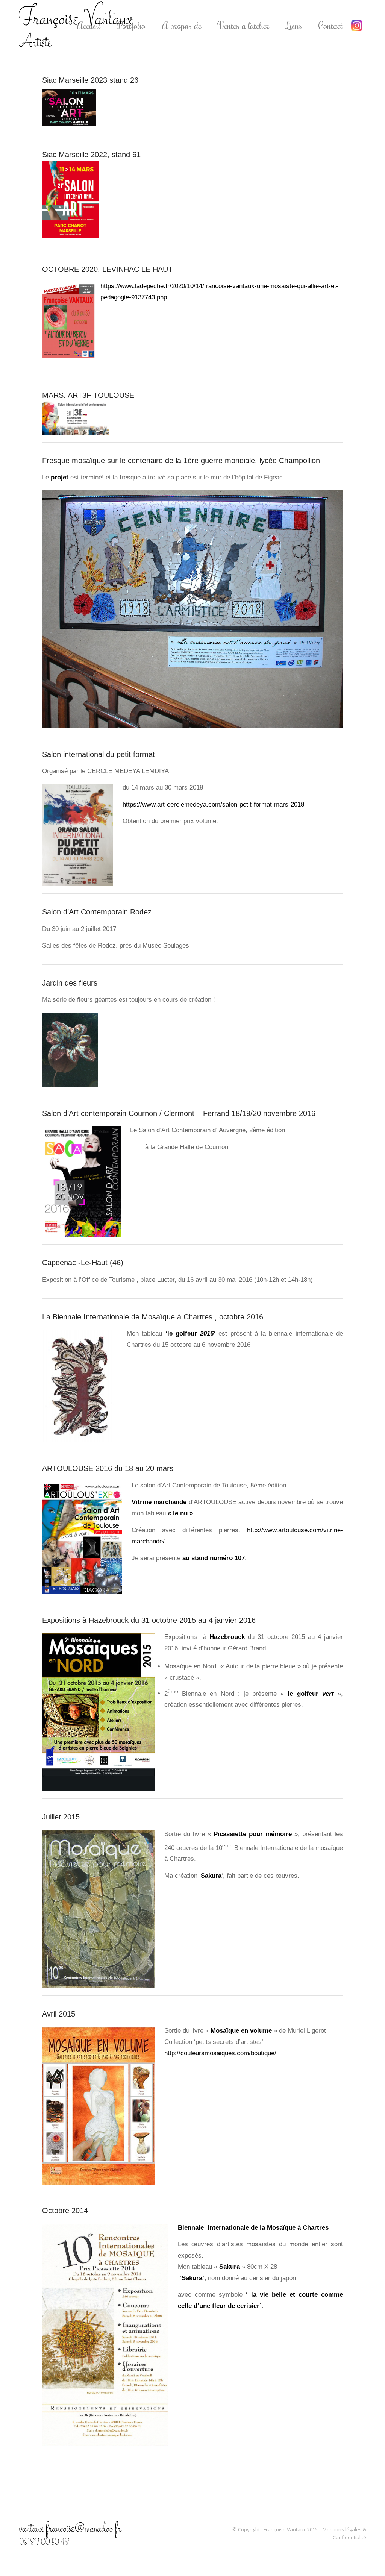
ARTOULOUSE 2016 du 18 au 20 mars (108, 1468)
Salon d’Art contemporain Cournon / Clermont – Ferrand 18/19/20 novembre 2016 (179, 1113)
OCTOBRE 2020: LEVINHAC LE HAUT (107, 269)
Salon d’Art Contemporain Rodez (97, 912)
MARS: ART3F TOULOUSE (88, 395)
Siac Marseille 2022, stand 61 (91, 155)
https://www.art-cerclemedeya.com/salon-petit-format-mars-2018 (213, 804)
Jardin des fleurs (70, 983)
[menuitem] (89, 25)
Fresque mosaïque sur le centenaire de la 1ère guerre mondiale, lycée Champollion (181, 461)
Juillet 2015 (61, 1817)
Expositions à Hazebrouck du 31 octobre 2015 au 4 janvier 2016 (149, 1620)
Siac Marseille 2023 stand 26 (90, 80)
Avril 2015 (59, 2014)
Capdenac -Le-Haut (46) (83, 1263)
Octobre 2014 (65, 2211)
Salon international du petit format (99, 754)
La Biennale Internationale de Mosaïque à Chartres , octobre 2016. (154, 1317)
